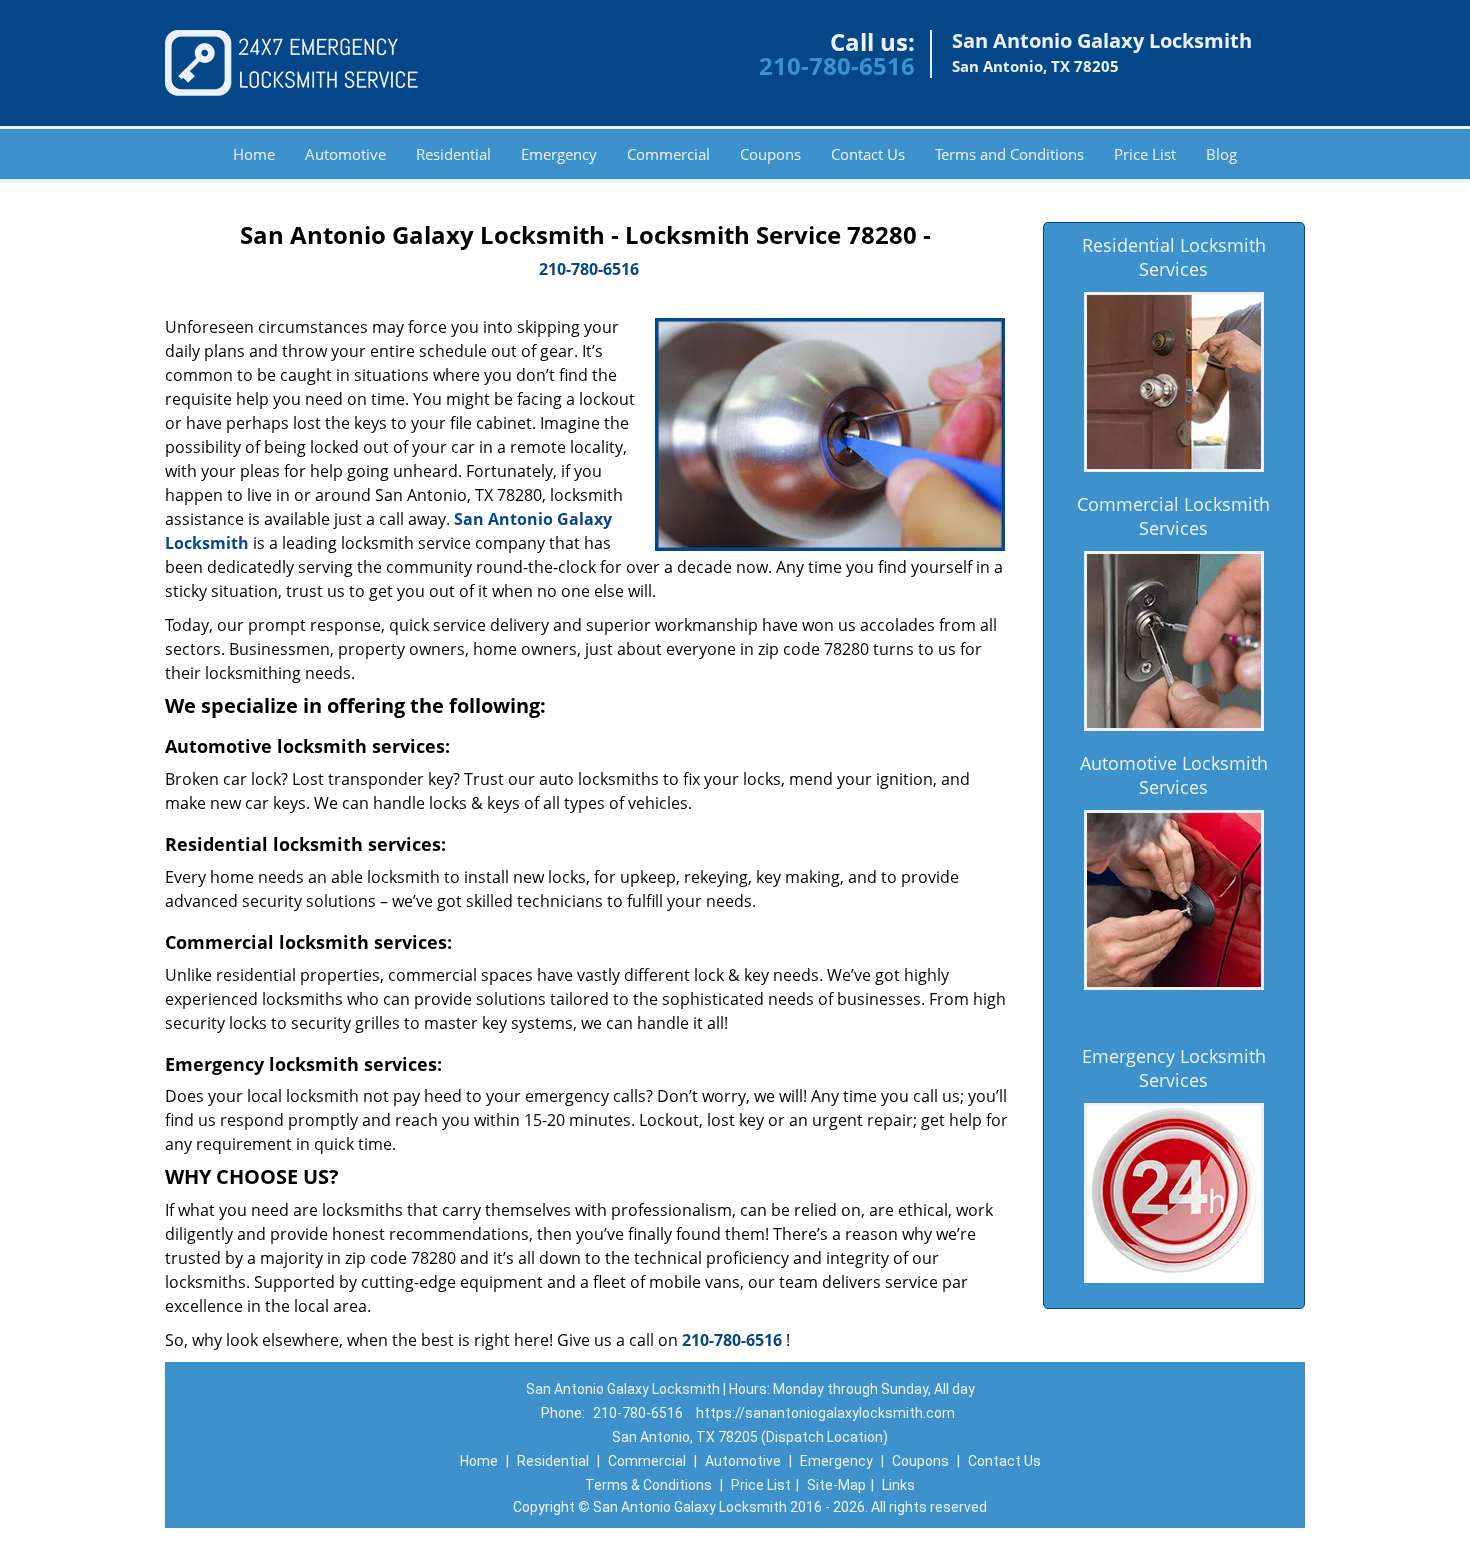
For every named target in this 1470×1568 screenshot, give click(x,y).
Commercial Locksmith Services (1173, 516)
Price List (1145, 154)
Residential (453, 154)
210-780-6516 (837, 65)
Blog (1221, 154)
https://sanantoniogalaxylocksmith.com (825, 1413)
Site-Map (836, 1485)
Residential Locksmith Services (1174, 257)
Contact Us (868, 154)
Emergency (559, 154)
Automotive (345, 154)
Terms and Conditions (1009, 154)
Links (898, 1485)
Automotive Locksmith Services (1174, 775)
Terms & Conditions (648, 1485)
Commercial (668, 154)
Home (254, 154)
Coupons (770, 154)
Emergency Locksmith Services (1174, 1068)
